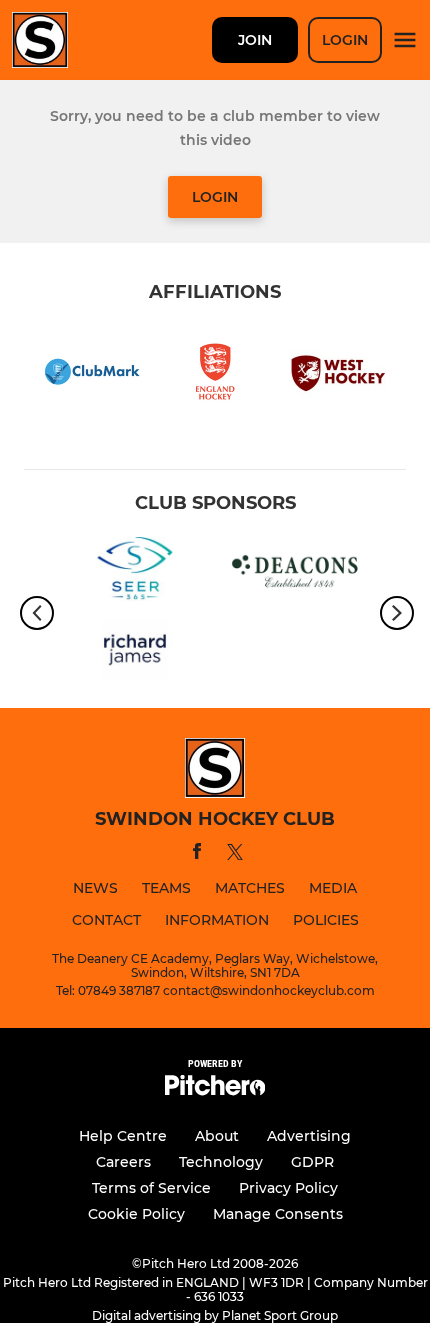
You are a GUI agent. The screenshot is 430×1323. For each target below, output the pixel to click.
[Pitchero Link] (215, 1090)
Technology (221, 1162)
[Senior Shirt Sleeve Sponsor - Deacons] (295, 572)
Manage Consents (278, 1214)
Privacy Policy (288, 1188)
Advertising (309, 1136)
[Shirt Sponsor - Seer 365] (135, 572)
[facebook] (197, 854)
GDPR (312, 1162)
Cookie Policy (136, 1214)
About (217, 1136)
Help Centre (123, 1136)
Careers (123, 1162)
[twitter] (235, 855)
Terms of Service (151, 1188)
